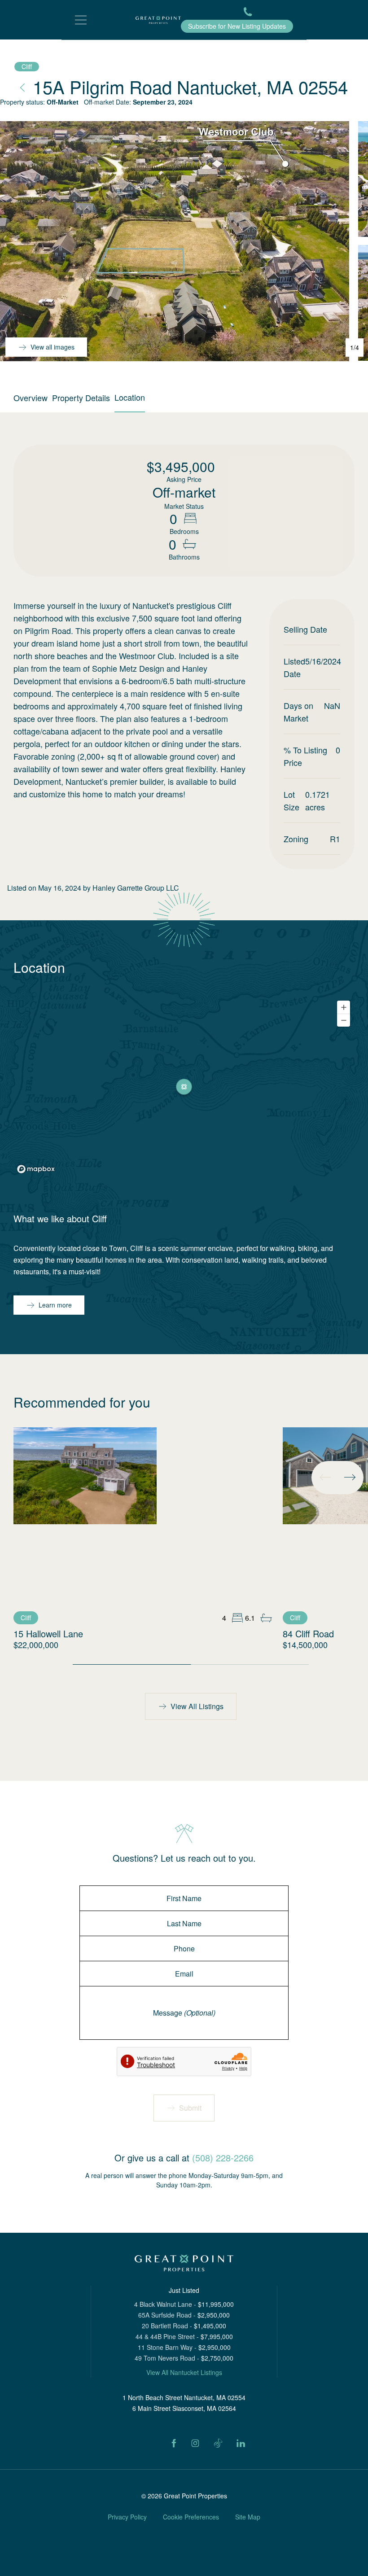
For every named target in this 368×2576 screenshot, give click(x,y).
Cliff (27, 66)
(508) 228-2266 (223, 2158)
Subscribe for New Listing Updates (237, 26)
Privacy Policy (127, 2517)
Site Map (248, 2517)
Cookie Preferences (191, 2517)
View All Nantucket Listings (184, 2372)
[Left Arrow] (325, 1477)
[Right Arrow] (350, 1477)
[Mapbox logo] (36, 1169)
